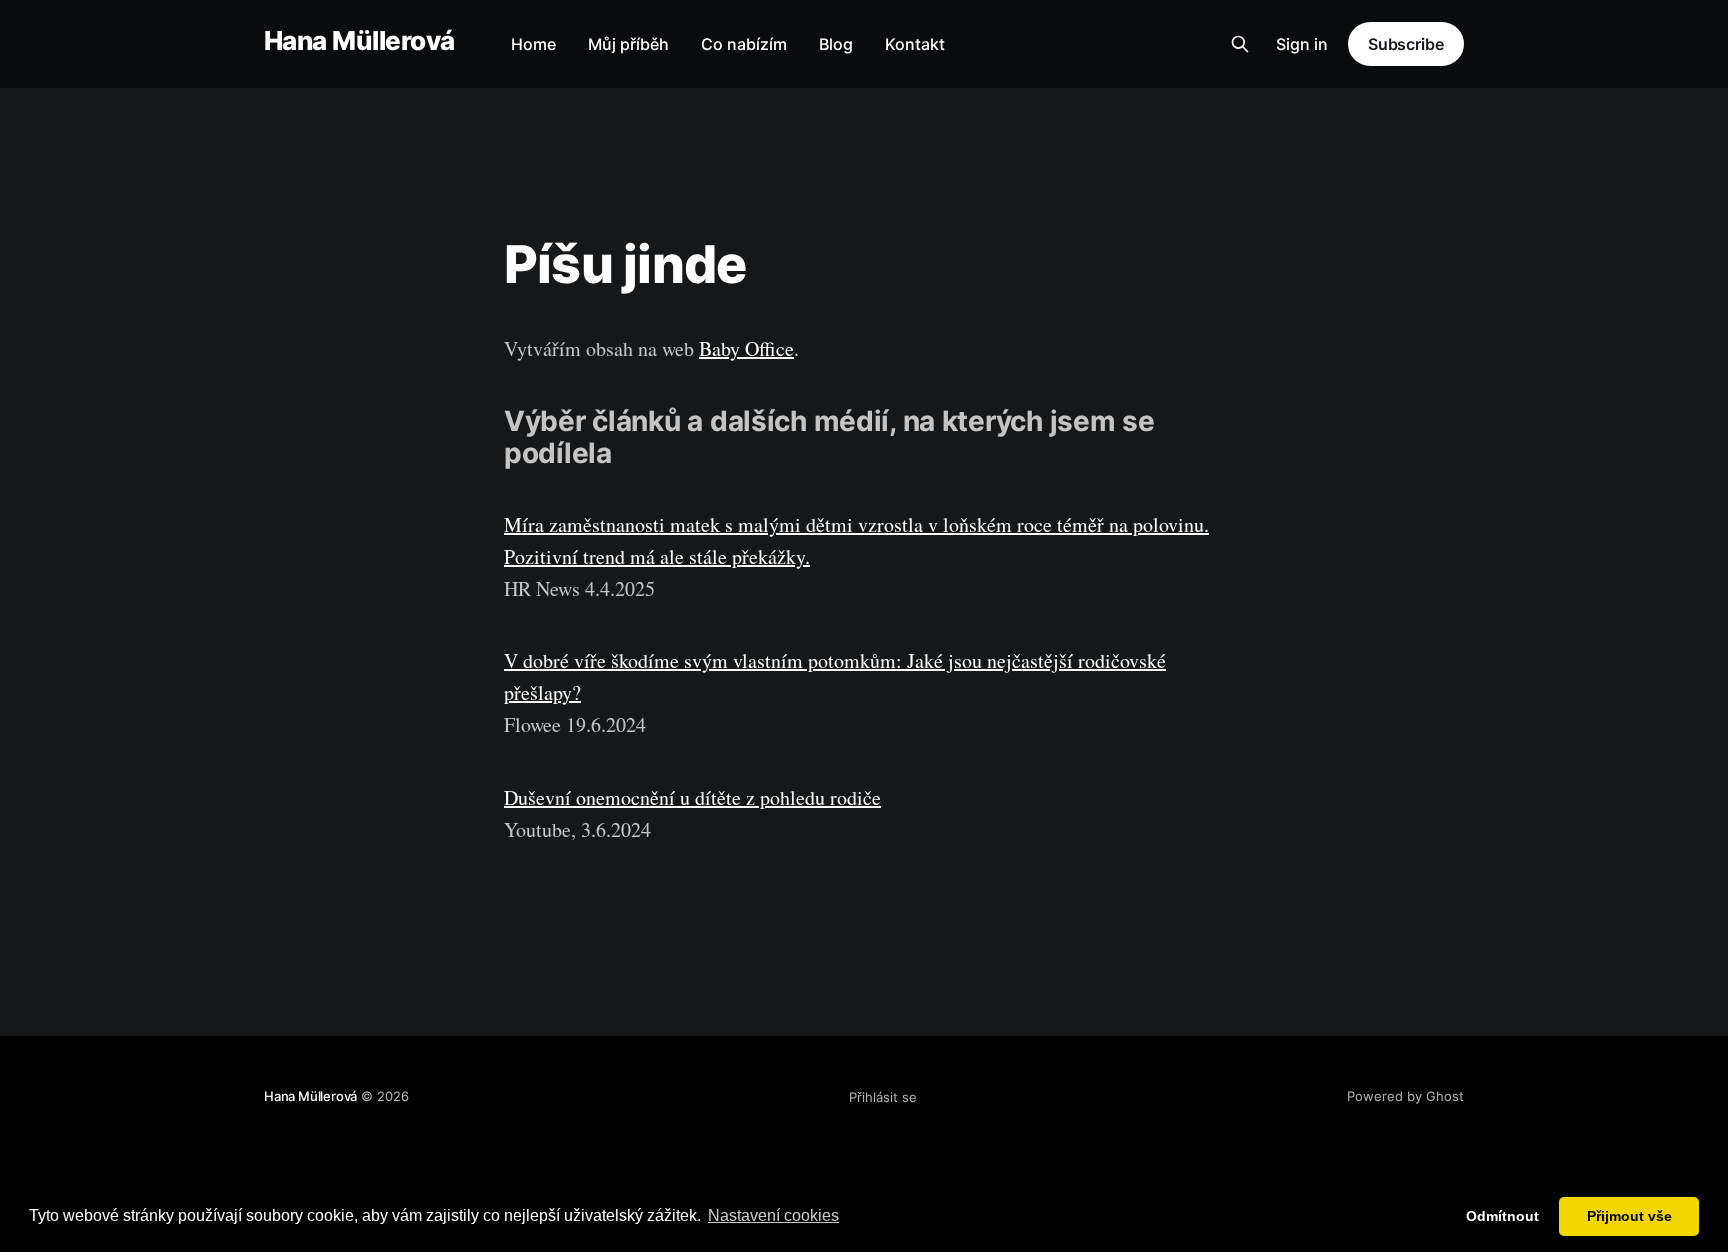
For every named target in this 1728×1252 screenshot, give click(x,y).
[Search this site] (1240, 44)
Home (533, 44)
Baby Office (746, 348)
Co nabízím (744, 44)
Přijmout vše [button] (1629, 1216)
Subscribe (1406, 44)
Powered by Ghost (1405, 1096)
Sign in (1302, 44)
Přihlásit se (883, 1097)
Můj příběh (628, 44)
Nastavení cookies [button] (773, 1215)
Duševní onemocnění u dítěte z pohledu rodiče (692, 797)
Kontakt (915, 44)
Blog (836, 44)
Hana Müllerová (359, 41)
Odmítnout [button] (1502, 1216)
